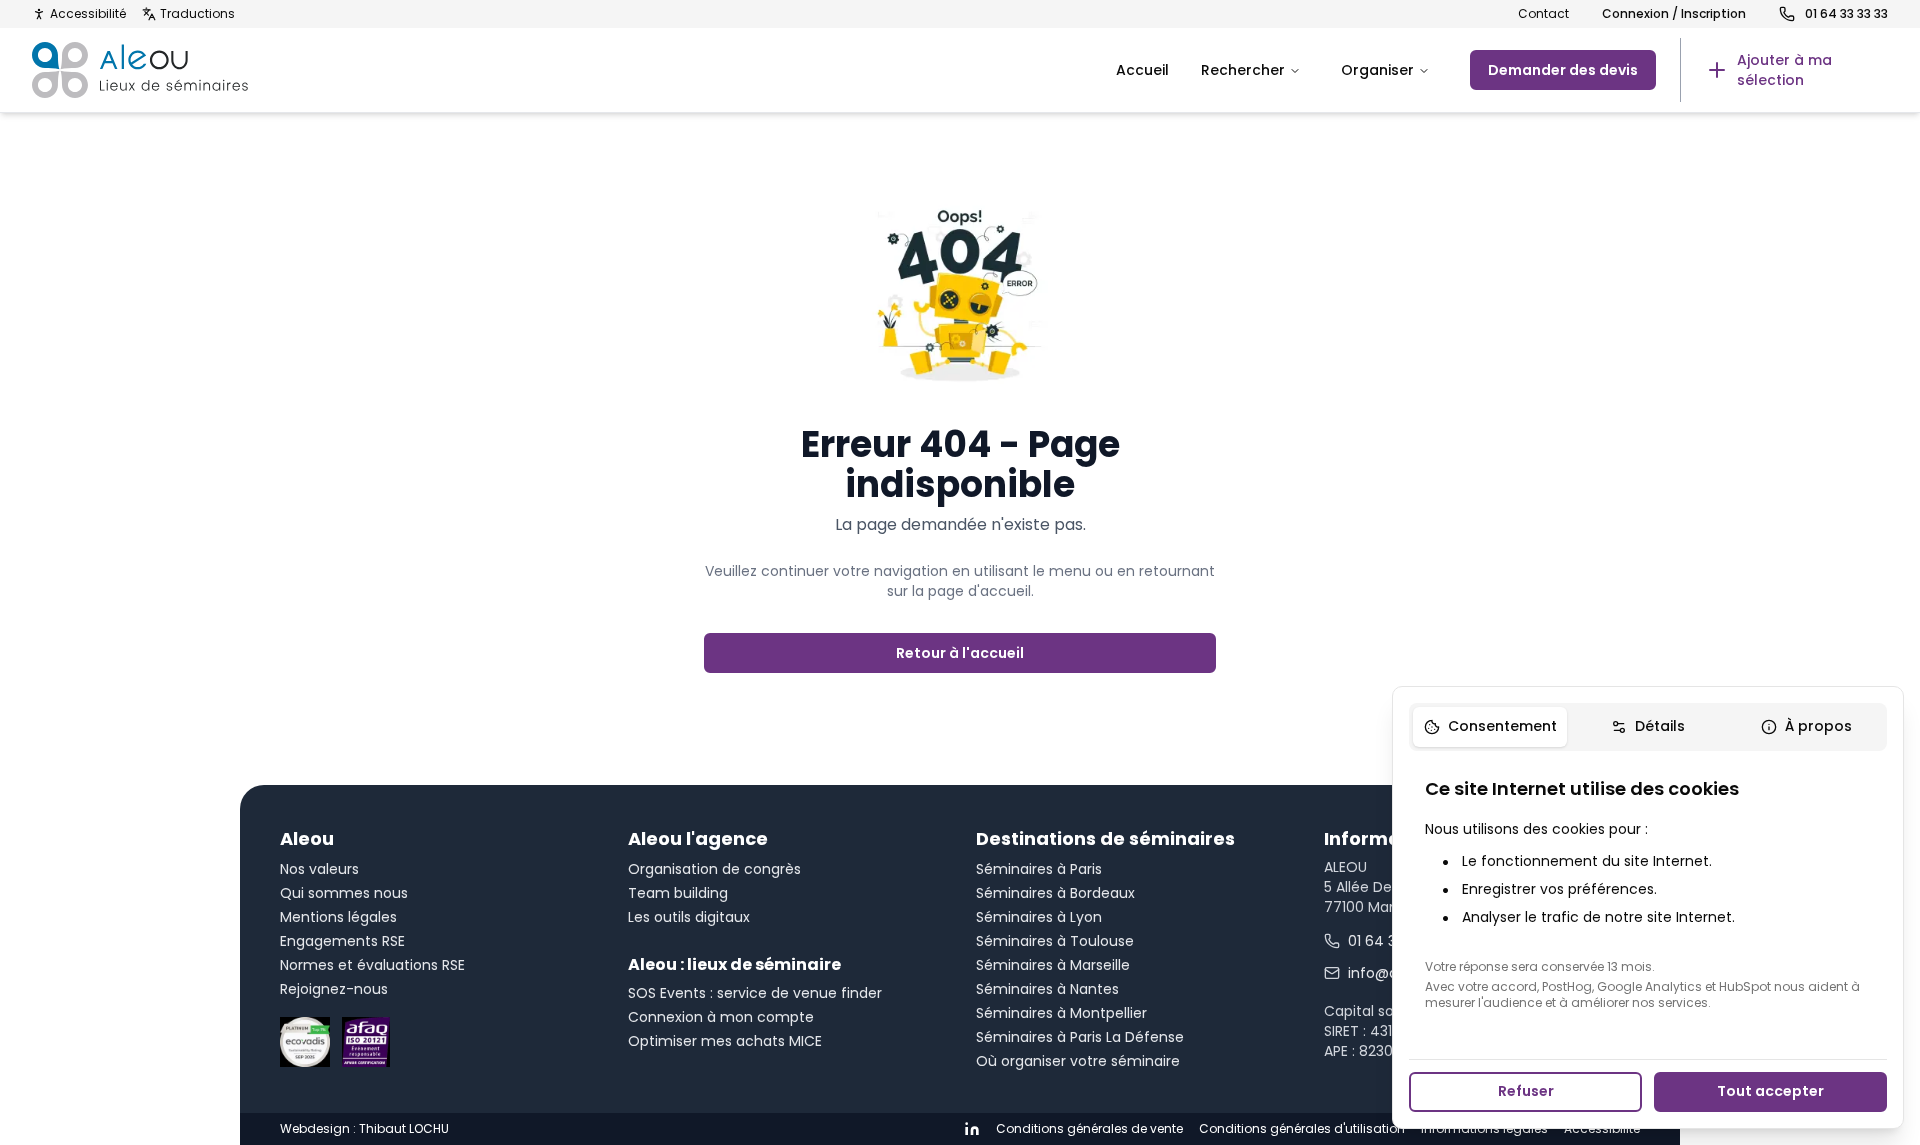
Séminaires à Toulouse (1055, 941)
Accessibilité (88, 14)
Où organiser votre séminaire (1078, 1061)
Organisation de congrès (714, 869)
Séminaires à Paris (1039, 869)
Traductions (197, 14)
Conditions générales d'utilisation (1302, 1129)
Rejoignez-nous (334, 989)
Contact (1543, 14)
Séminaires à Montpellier (1061, 1013)
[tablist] (1648, 727)
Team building (678, 893)
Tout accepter (1770, 1091)
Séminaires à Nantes (1047, 989)
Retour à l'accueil (960, 653)
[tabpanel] (1648, 893)
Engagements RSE (342, 941)
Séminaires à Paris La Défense (1080, 1037)
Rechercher (1243, 70)
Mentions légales (338, 917)
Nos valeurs (319, 869)
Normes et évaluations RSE (372, 965)
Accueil (1142, 70)
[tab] (1490, 727)
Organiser (1377, 70)
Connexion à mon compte (721, 1017)
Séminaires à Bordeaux (1055, 893)
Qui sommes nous (344, 893)
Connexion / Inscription (1674, 14)
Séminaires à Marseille (1053, 965)
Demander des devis (1563, 70)
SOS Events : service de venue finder (755, 993)
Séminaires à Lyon (1039, 917)
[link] (1784, 70)
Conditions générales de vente (1089, 1129)
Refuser (1526, 1091)
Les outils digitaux (689, 917)
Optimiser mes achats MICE (725, 1041)
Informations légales (1484, 1129)
